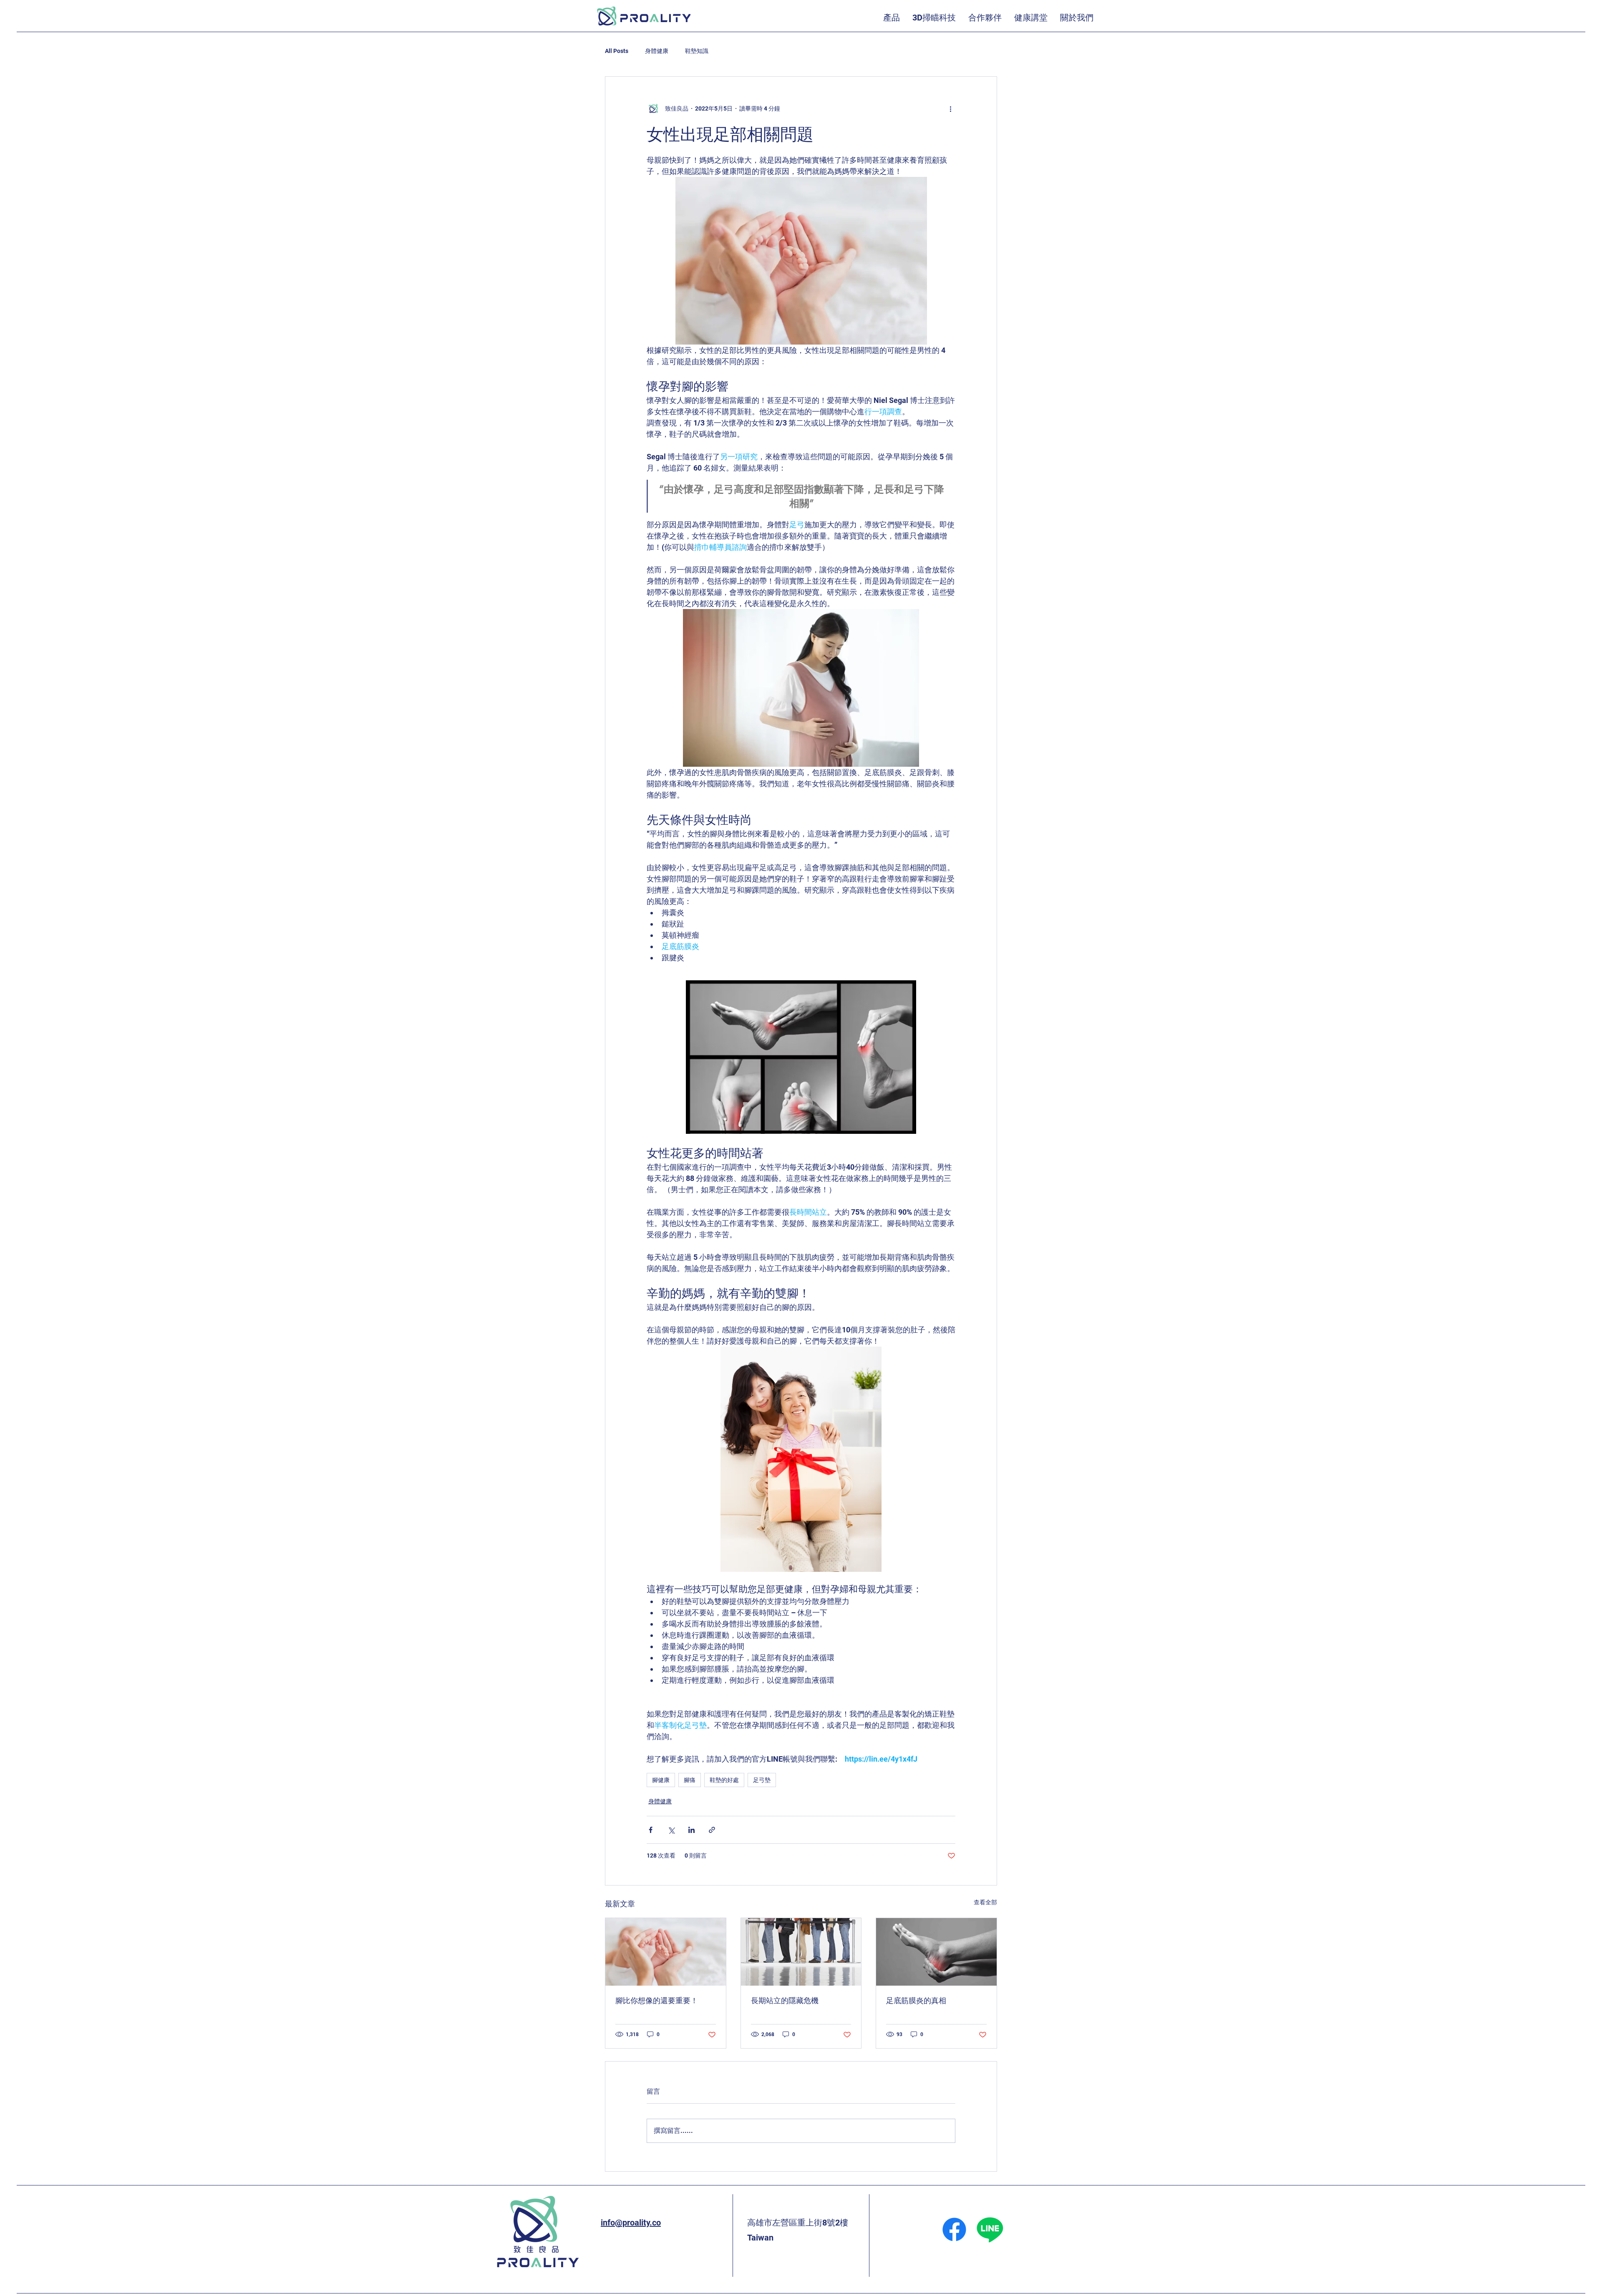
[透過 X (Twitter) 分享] (671, 1830)
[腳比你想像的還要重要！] (666, 1952)
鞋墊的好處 (724, 1780)
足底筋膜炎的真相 (916, 2000)
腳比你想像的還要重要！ (657, 2000)
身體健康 (657, 51)
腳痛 (690, 1780)
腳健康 (661, 1780)
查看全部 (985, 1902)
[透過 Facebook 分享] (651, 1830)
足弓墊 (762, 1780)
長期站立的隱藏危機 (785, 2000)
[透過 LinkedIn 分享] (691, 1830)
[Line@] (990, 2229)
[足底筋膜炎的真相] (936, 1952)
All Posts (617, 51)
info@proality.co (631, 2223)
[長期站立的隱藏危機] (801, 1952)
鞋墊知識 (697, 51)
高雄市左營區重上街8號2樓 (798, 2223)
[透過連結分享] (712, 1830)
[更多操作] (950, 108)
